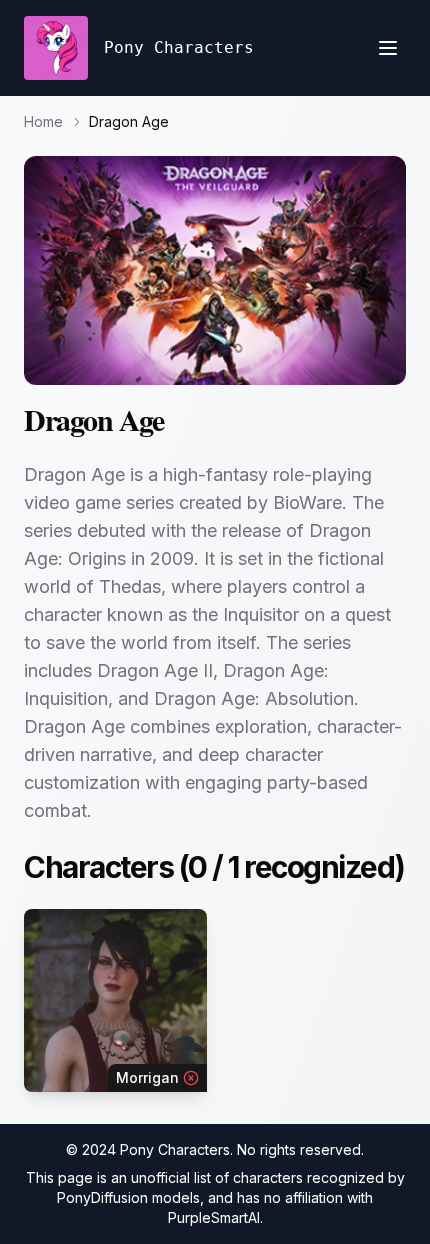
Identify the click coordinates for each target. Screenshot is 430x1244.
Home (43, 121)
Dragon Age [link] (129, 121)
